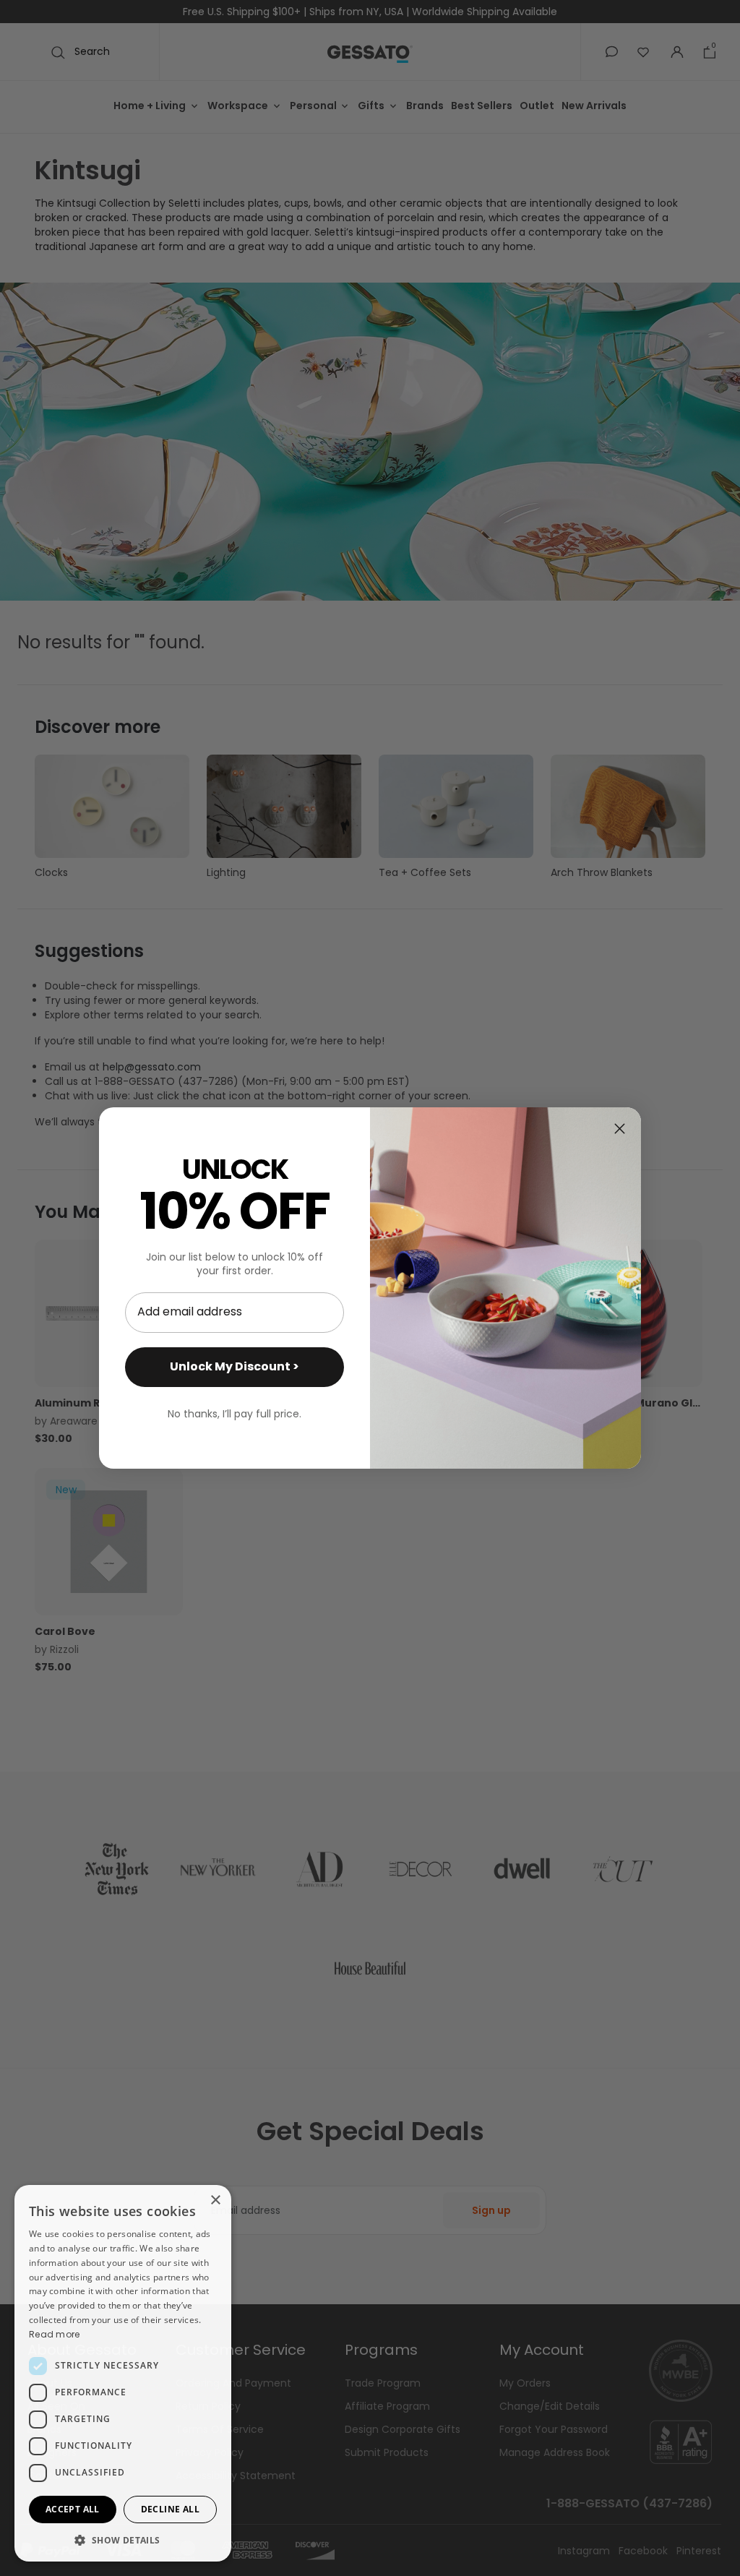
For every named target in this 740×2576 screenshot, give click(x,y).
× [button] (215, 2201)
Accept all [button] (73, 2509)
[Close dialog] (620, 1129)
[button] (123, 2540)
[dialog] (123, 2373)
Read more (55, 2334)
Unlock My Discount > (235, 1366)
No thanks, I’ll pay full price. (235, 1414)
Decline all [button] (170, 2509)
